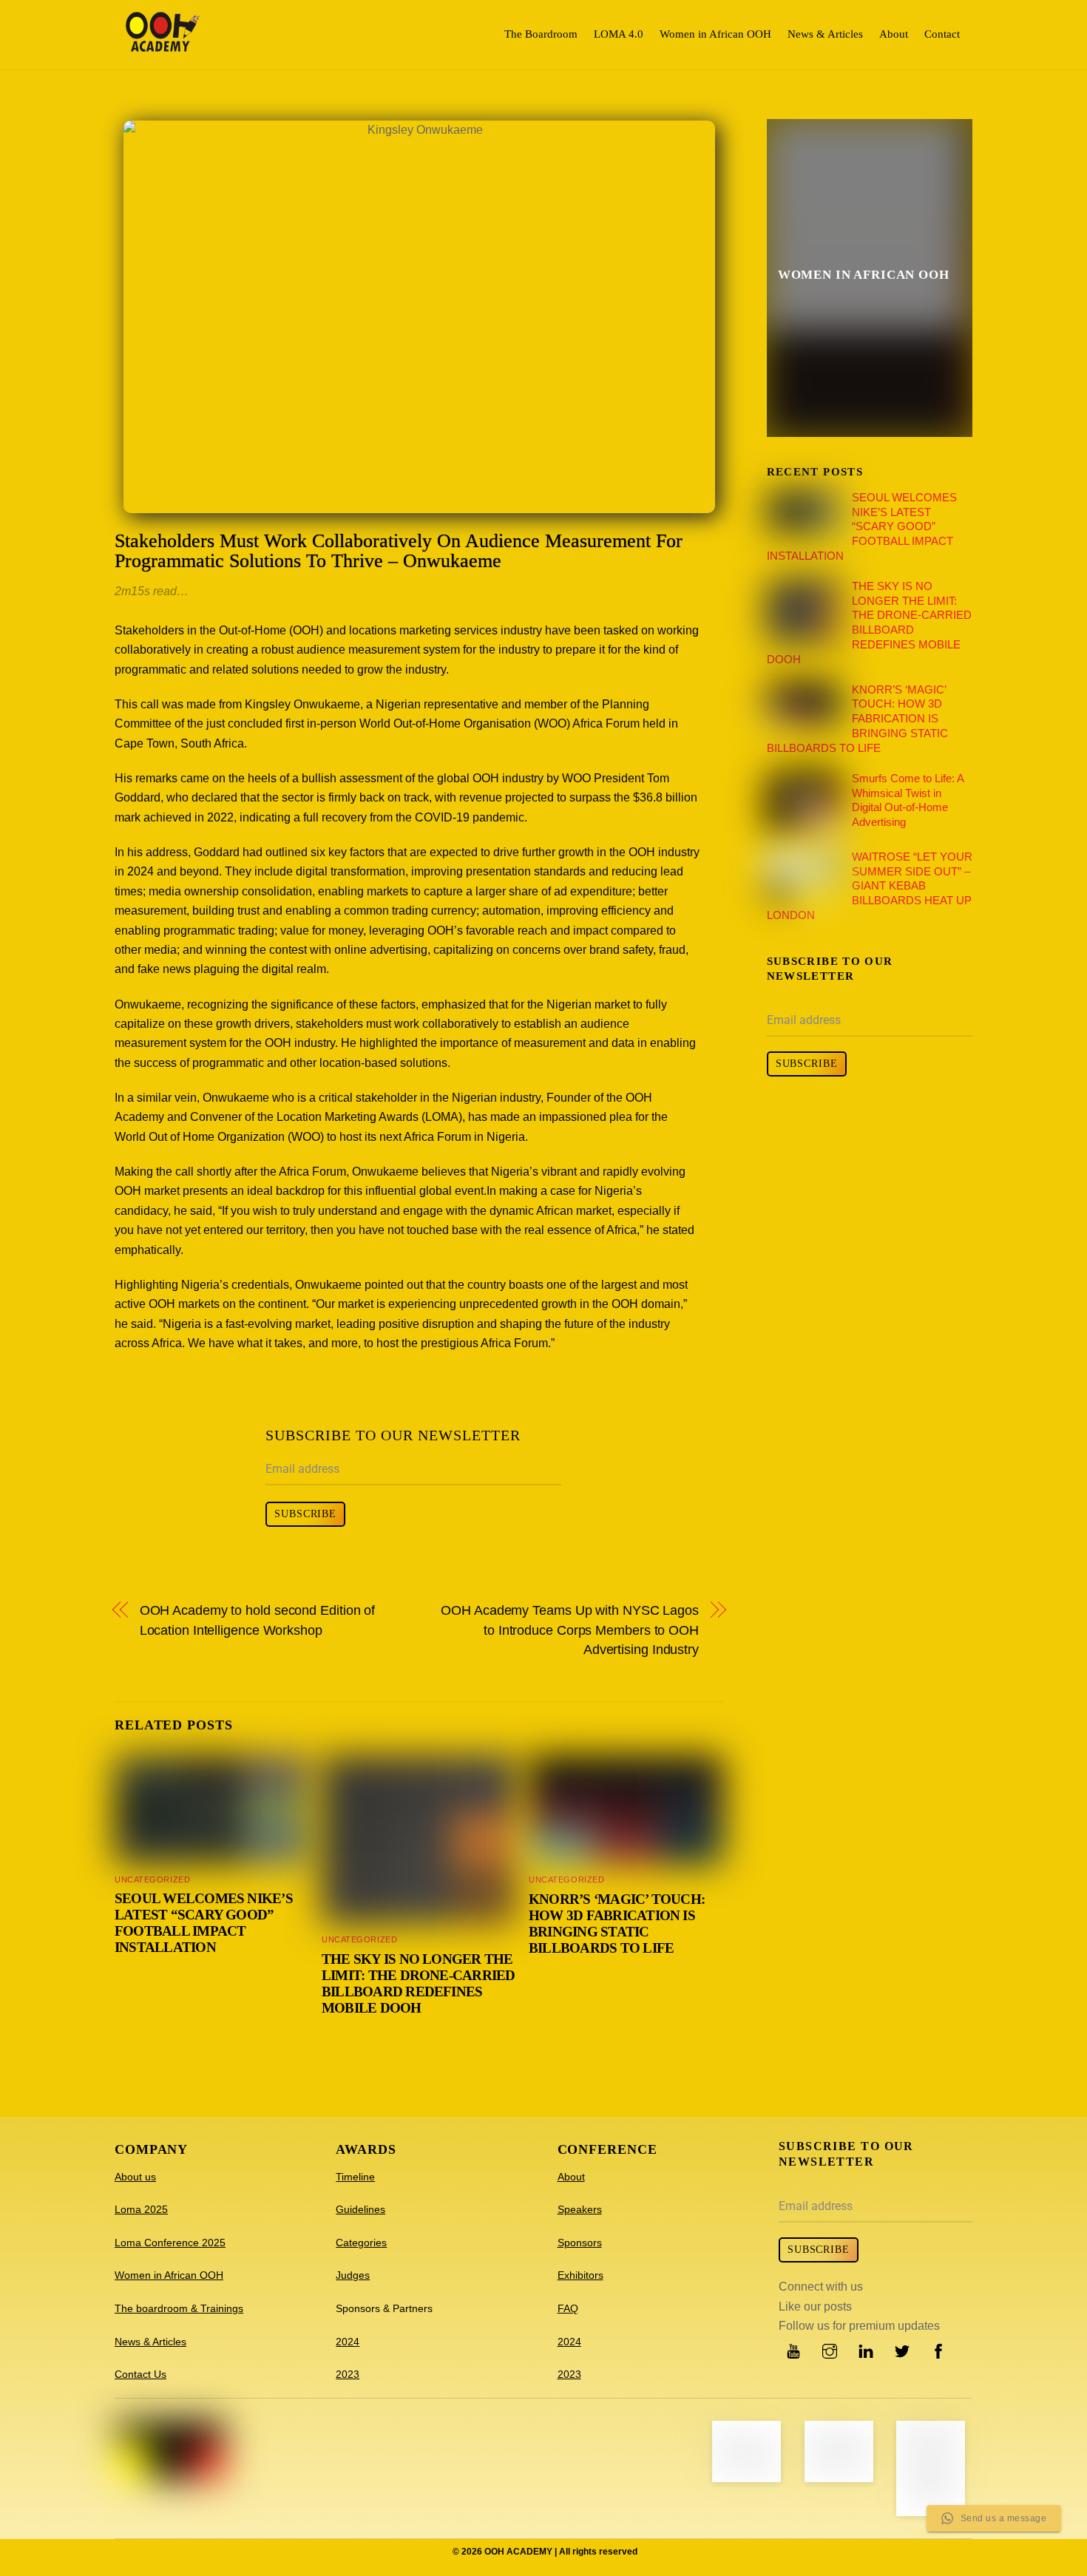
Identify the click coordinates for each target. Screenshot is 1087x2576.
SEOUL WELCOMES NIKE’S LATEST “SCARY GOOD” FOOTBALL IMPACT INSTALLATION (204, 1923)
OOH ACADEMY (518, 2552)
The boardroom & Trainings (179, 2308)
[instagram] (830, 2350)
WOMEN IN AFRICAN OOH (864, 275)
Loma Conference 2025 (170, 2243)
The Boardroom (541, 34)
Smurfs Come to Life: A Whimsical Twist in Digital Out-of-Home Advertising (908, 800)
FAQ (568, 2308)
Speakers (580, 2209)
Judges (353, 2275)
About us (135, 2177)
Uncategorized (152, 1880)
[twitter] (902, 2350)
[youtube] (793, 2350)
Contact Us (140, 2374)
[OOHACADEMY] (163, 45)
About (894, 34)
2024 (348, 2342)
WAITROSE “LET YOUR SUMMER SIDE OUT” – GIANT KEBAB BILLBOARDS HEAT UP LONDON (870, 886)
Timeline (355, 2177)
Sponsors (580, 2243)
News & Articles (825, 34)
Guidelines (360, 2209)
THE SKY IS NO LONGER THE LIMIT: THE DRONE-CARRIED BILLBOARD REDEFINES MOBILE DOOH (419, 1983)
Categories (361, 2243)
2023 (348, 2374)
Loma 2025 (141, 2209)
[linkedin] (866, 2350)
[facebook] (938, 2350)
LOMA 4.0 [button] (619, 34)
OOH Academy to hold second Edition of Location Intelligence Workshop (258, 1620)
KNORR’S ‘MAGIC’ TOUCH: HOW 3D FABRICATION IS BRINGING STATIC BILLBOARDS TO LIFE (617, 1923)
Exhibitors (580, 2275)
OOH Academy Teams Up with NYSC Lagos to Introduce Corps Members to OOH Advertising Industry (570, 1630)
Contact (942, 34)
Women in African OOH (715, 34)
